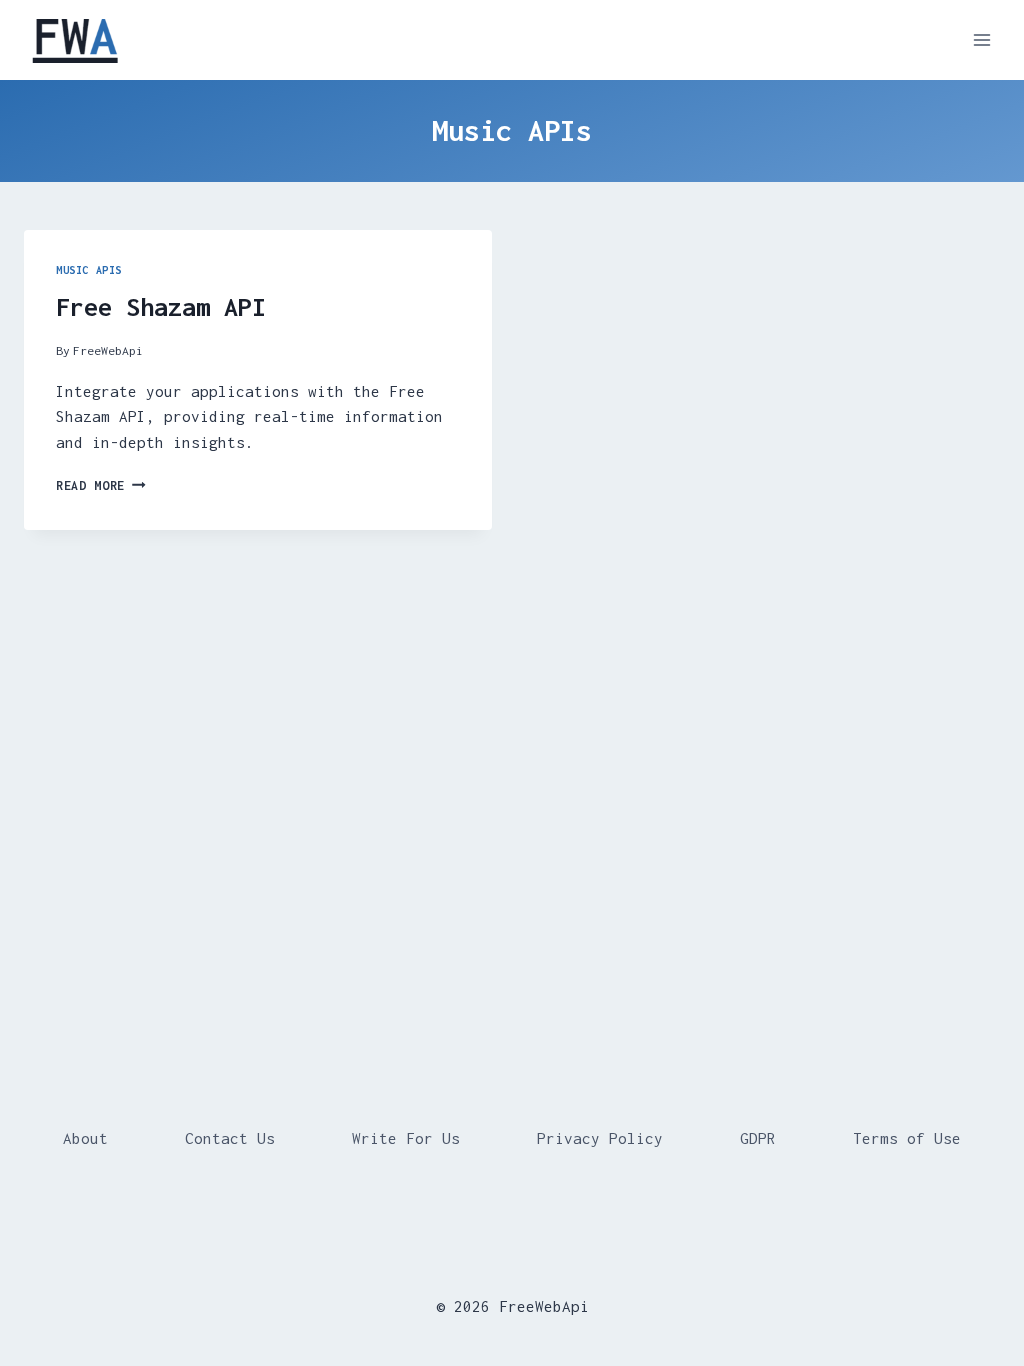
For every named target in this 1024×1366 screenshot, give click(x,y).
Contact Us (230, 1138)
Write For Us (406, 1138)
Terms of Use (907, 1138)
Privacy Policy (600, 1138)
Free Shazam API (161, 306)
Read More (101, 485)
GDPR (758, 1138)
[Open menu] (981, 39)
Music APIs (89, 270)
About (85, 1138)
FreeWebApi (108, 350)
